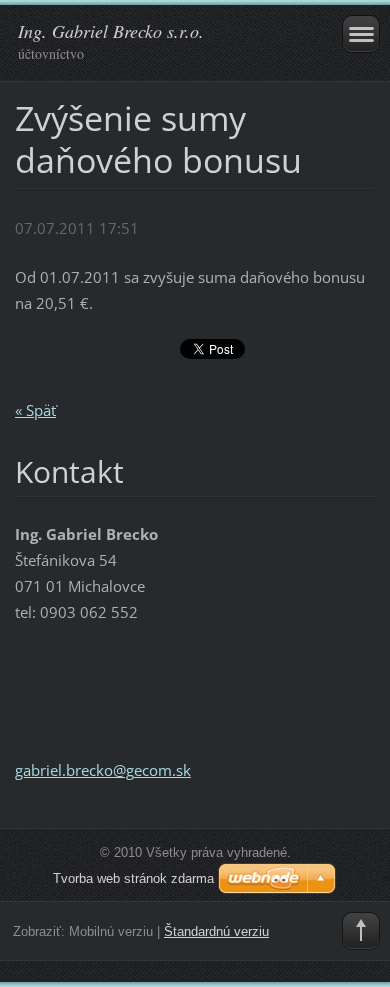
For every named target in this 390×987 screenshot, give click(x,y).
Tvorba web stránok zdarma (133, 878)
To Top (361, 931)
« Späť (35, 410)
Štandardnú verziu (216, 931)
